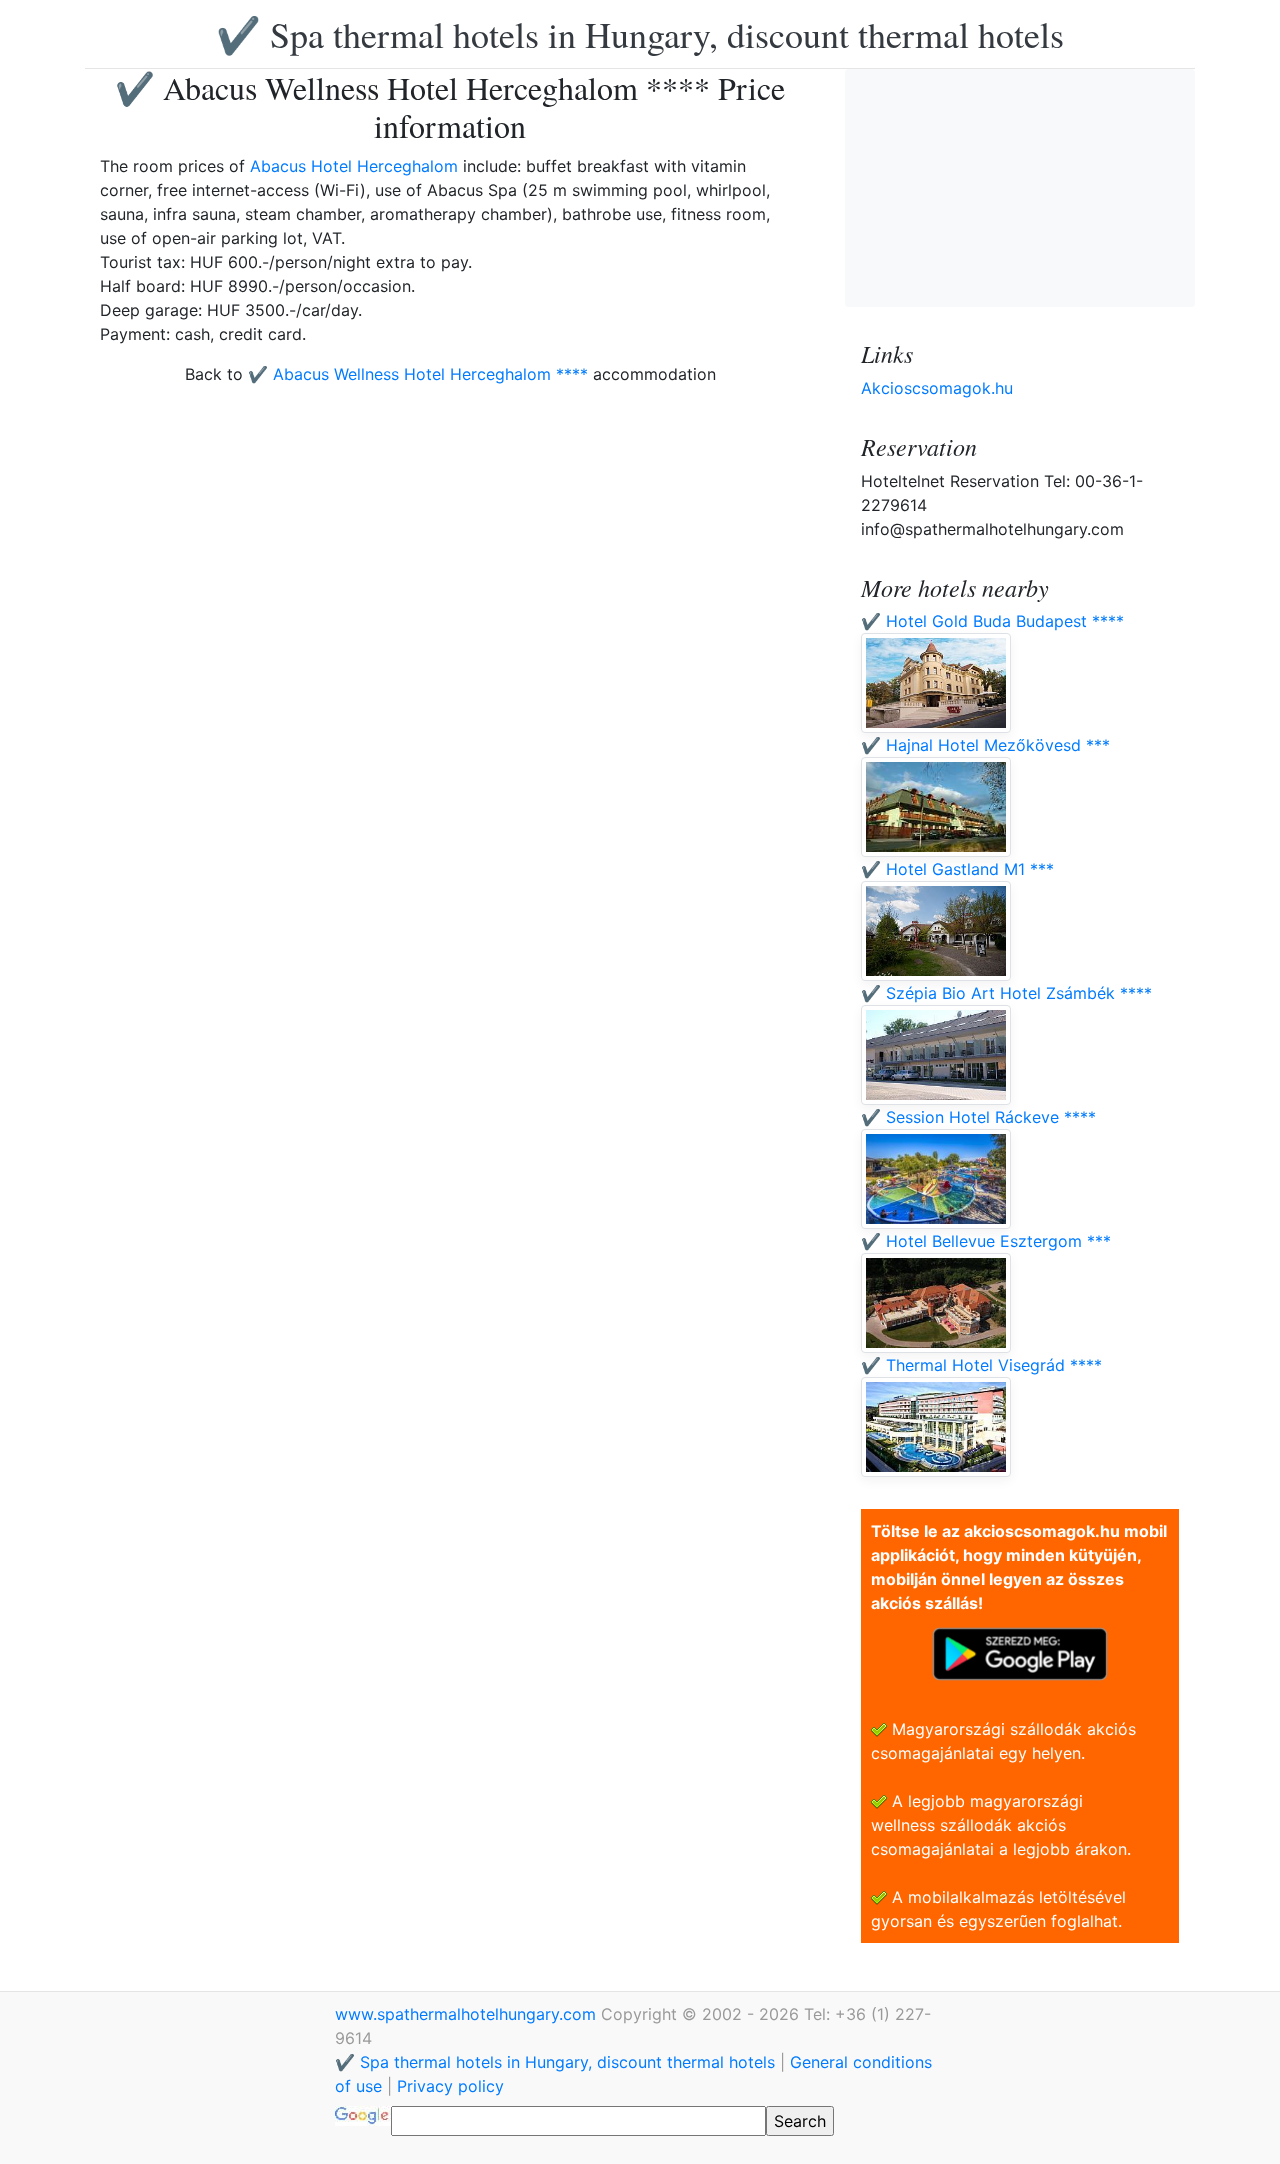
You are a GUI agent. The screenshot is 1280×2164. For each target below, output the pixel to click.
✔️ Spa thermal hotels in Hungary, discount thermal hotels (640, 34)
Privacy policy (450, 2086)
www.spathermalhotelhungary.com (468, 2014)
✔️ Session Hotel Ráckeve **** (978, 1117)
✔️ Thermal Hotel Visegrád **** (981, 1365)
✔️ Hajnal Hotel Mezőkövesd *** (985, 745)
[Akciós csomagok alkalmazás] (1020, 1652)
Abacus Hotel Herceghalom (354, 166)
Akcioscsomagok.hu (937, 388)
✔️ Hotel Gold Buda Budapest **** (992, 621)
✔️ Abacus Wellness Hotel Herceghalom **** (418, 374)
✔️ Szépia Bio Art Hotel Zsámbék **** (1006, 993)
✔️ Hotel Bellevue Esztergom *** (986, 1241)
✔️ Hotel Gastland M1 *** (957, 869)
